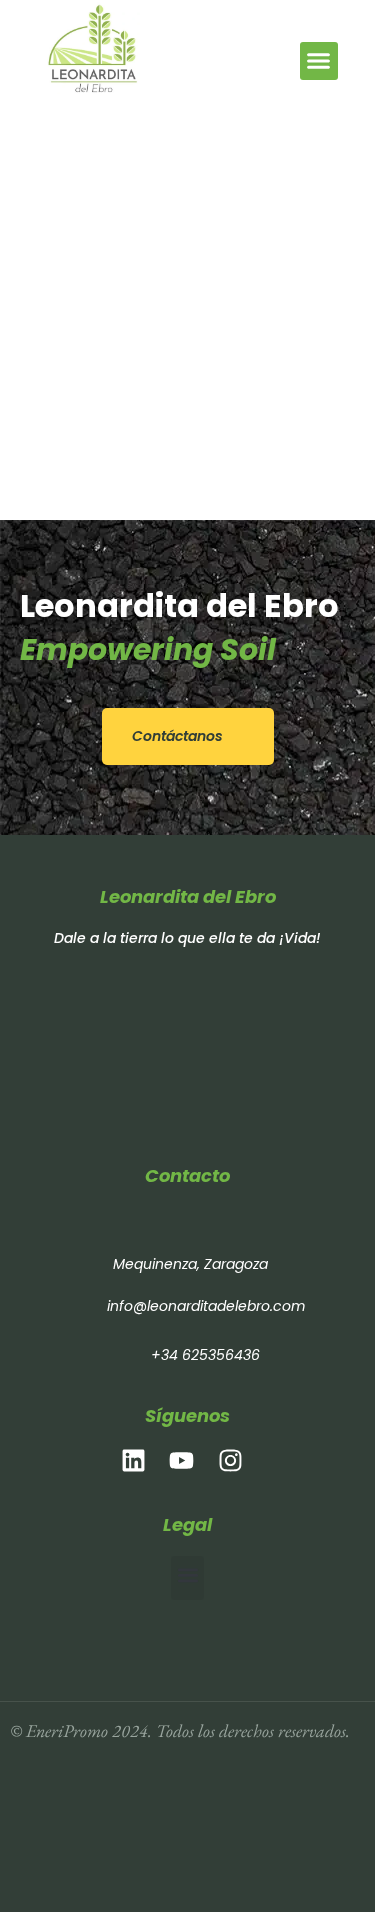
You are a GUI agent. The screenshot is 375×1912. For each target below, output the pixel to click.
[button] (319, 61)
